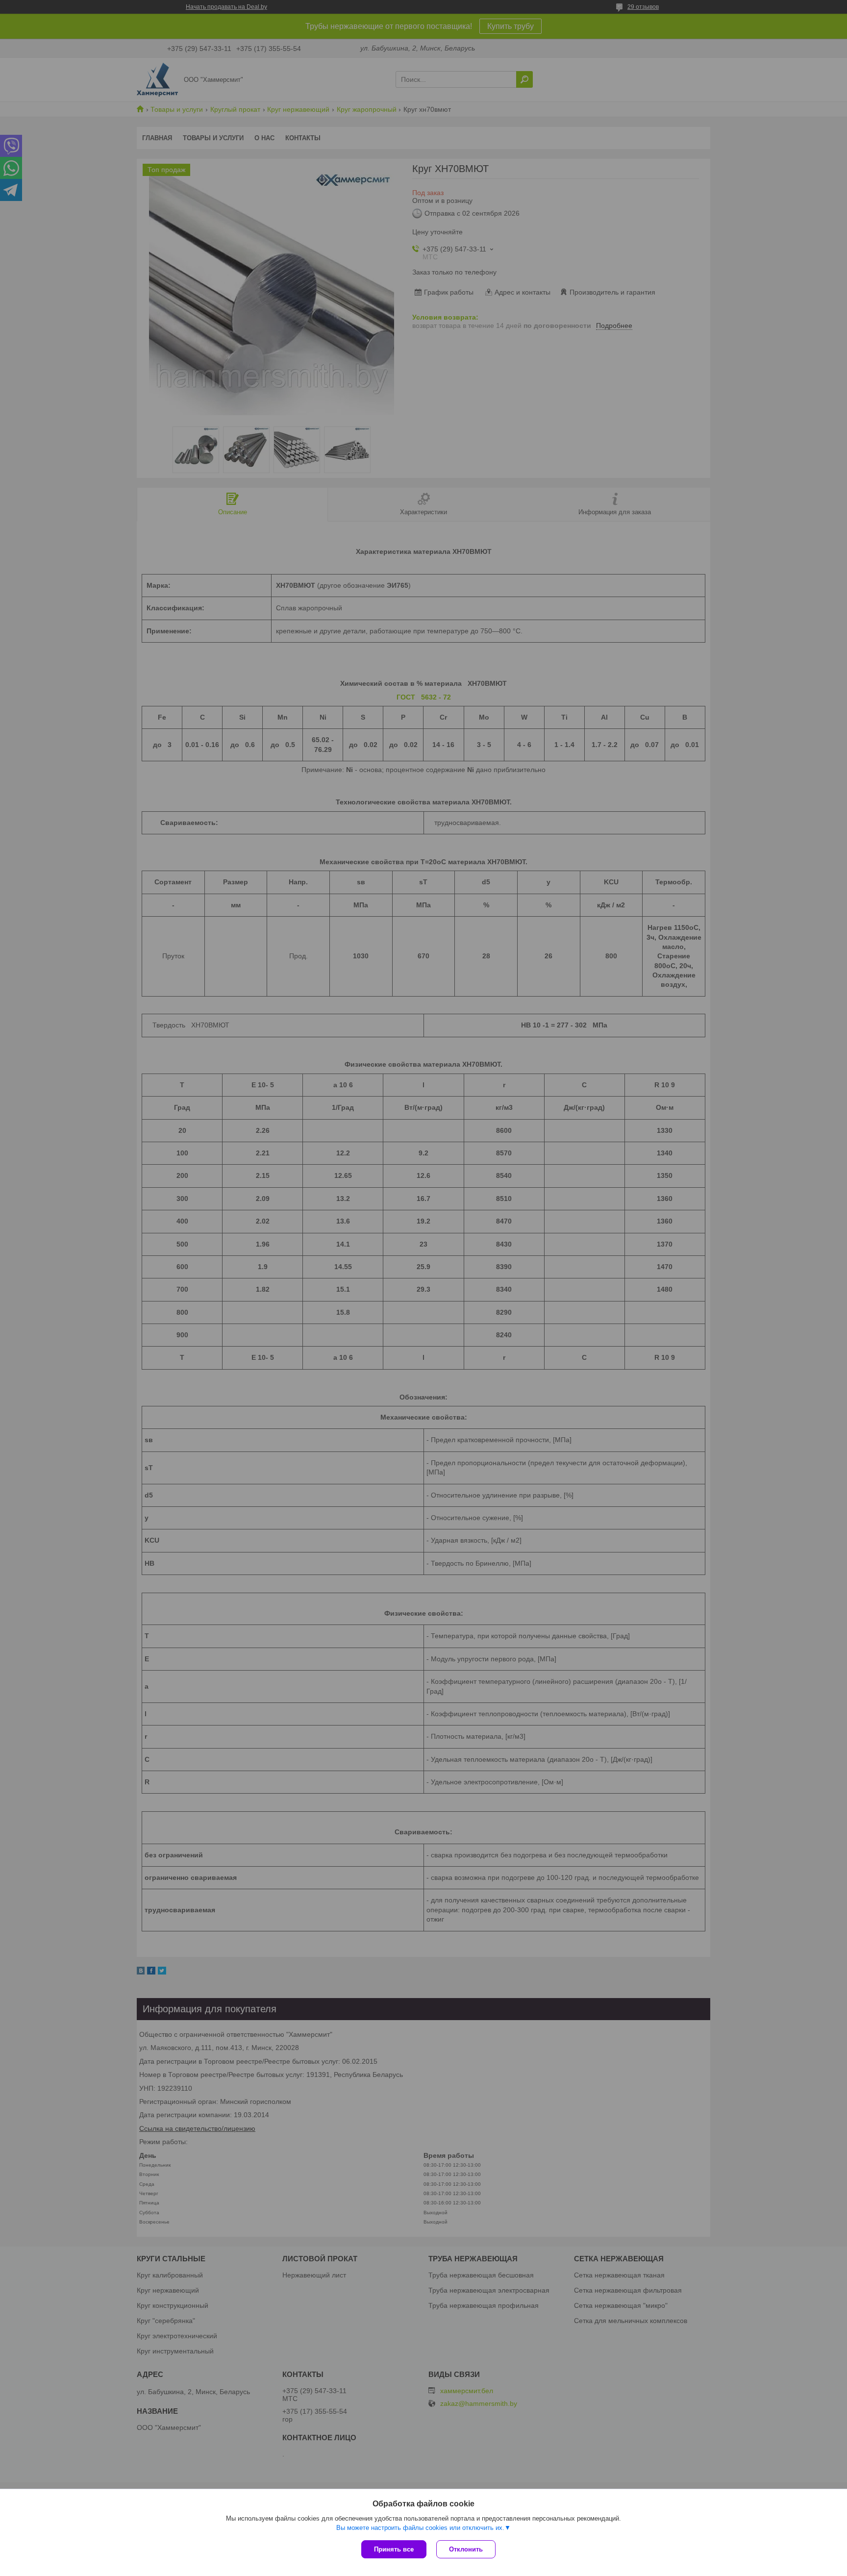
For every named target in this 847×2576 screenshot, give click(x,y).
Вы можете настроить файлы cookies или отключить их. (420, 2528)
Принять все (394, 2549)
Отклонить (466, 2549)
